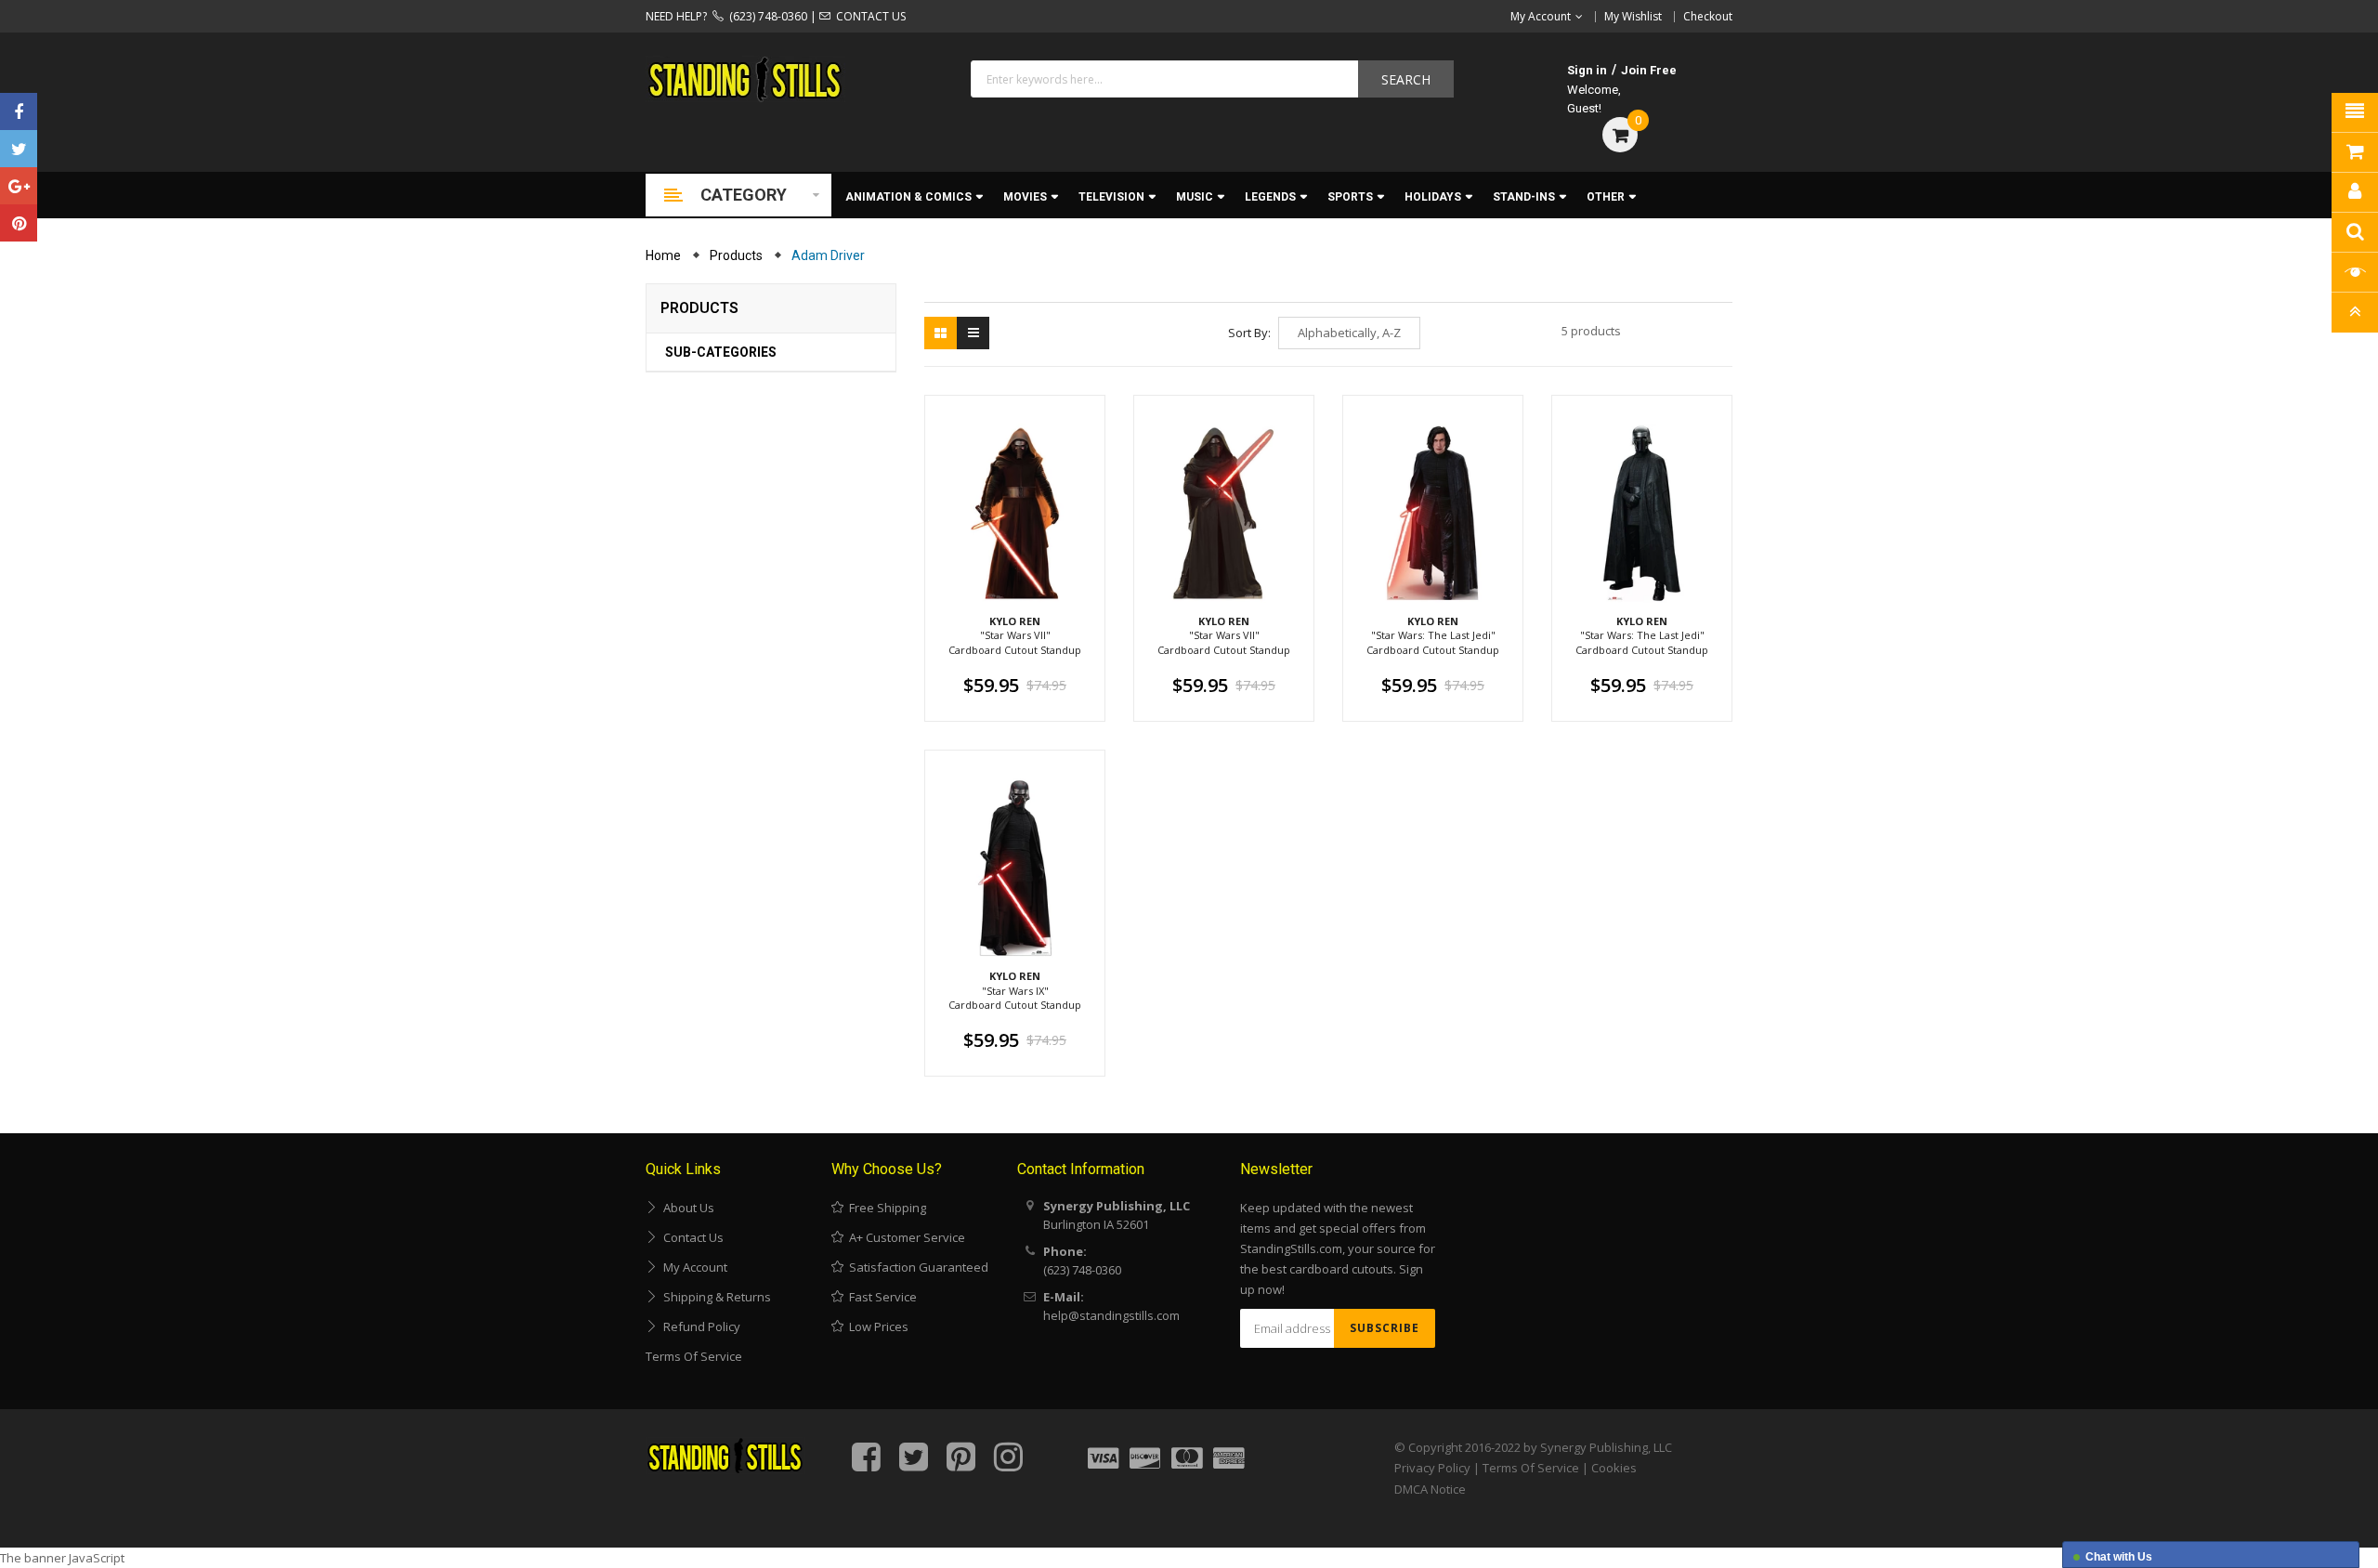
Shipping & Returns (714, 1297)
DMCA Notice (1430, 1489)
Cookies (1614, 1468)
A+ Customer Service (904, 1237)
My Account (692, 1267)
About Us (686, 1208)
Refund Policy (699, 1326)
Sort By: (1249, 333)
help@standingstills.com (1111, 1315)
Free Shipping (885, 1208)
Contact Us (691, 1237)
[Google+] (19, 186)
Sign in (1587, 70)
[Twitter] (19, 149)
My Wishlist (1633, 16)
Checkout (1708, 16)
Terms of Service (694, 1356)
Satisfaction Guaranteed (916, 1267)
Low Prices (876, 1326)
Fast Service (880, 1297)
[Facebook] (19, 111)
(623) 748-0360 (765, 16)
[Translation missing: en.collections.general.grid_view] (941, 333)
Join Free (1649, 70)
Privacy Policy (1432, 1468)
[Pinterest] (19, 223)
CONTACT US (868, 16)
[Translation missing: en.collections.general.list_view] (973, 333)
